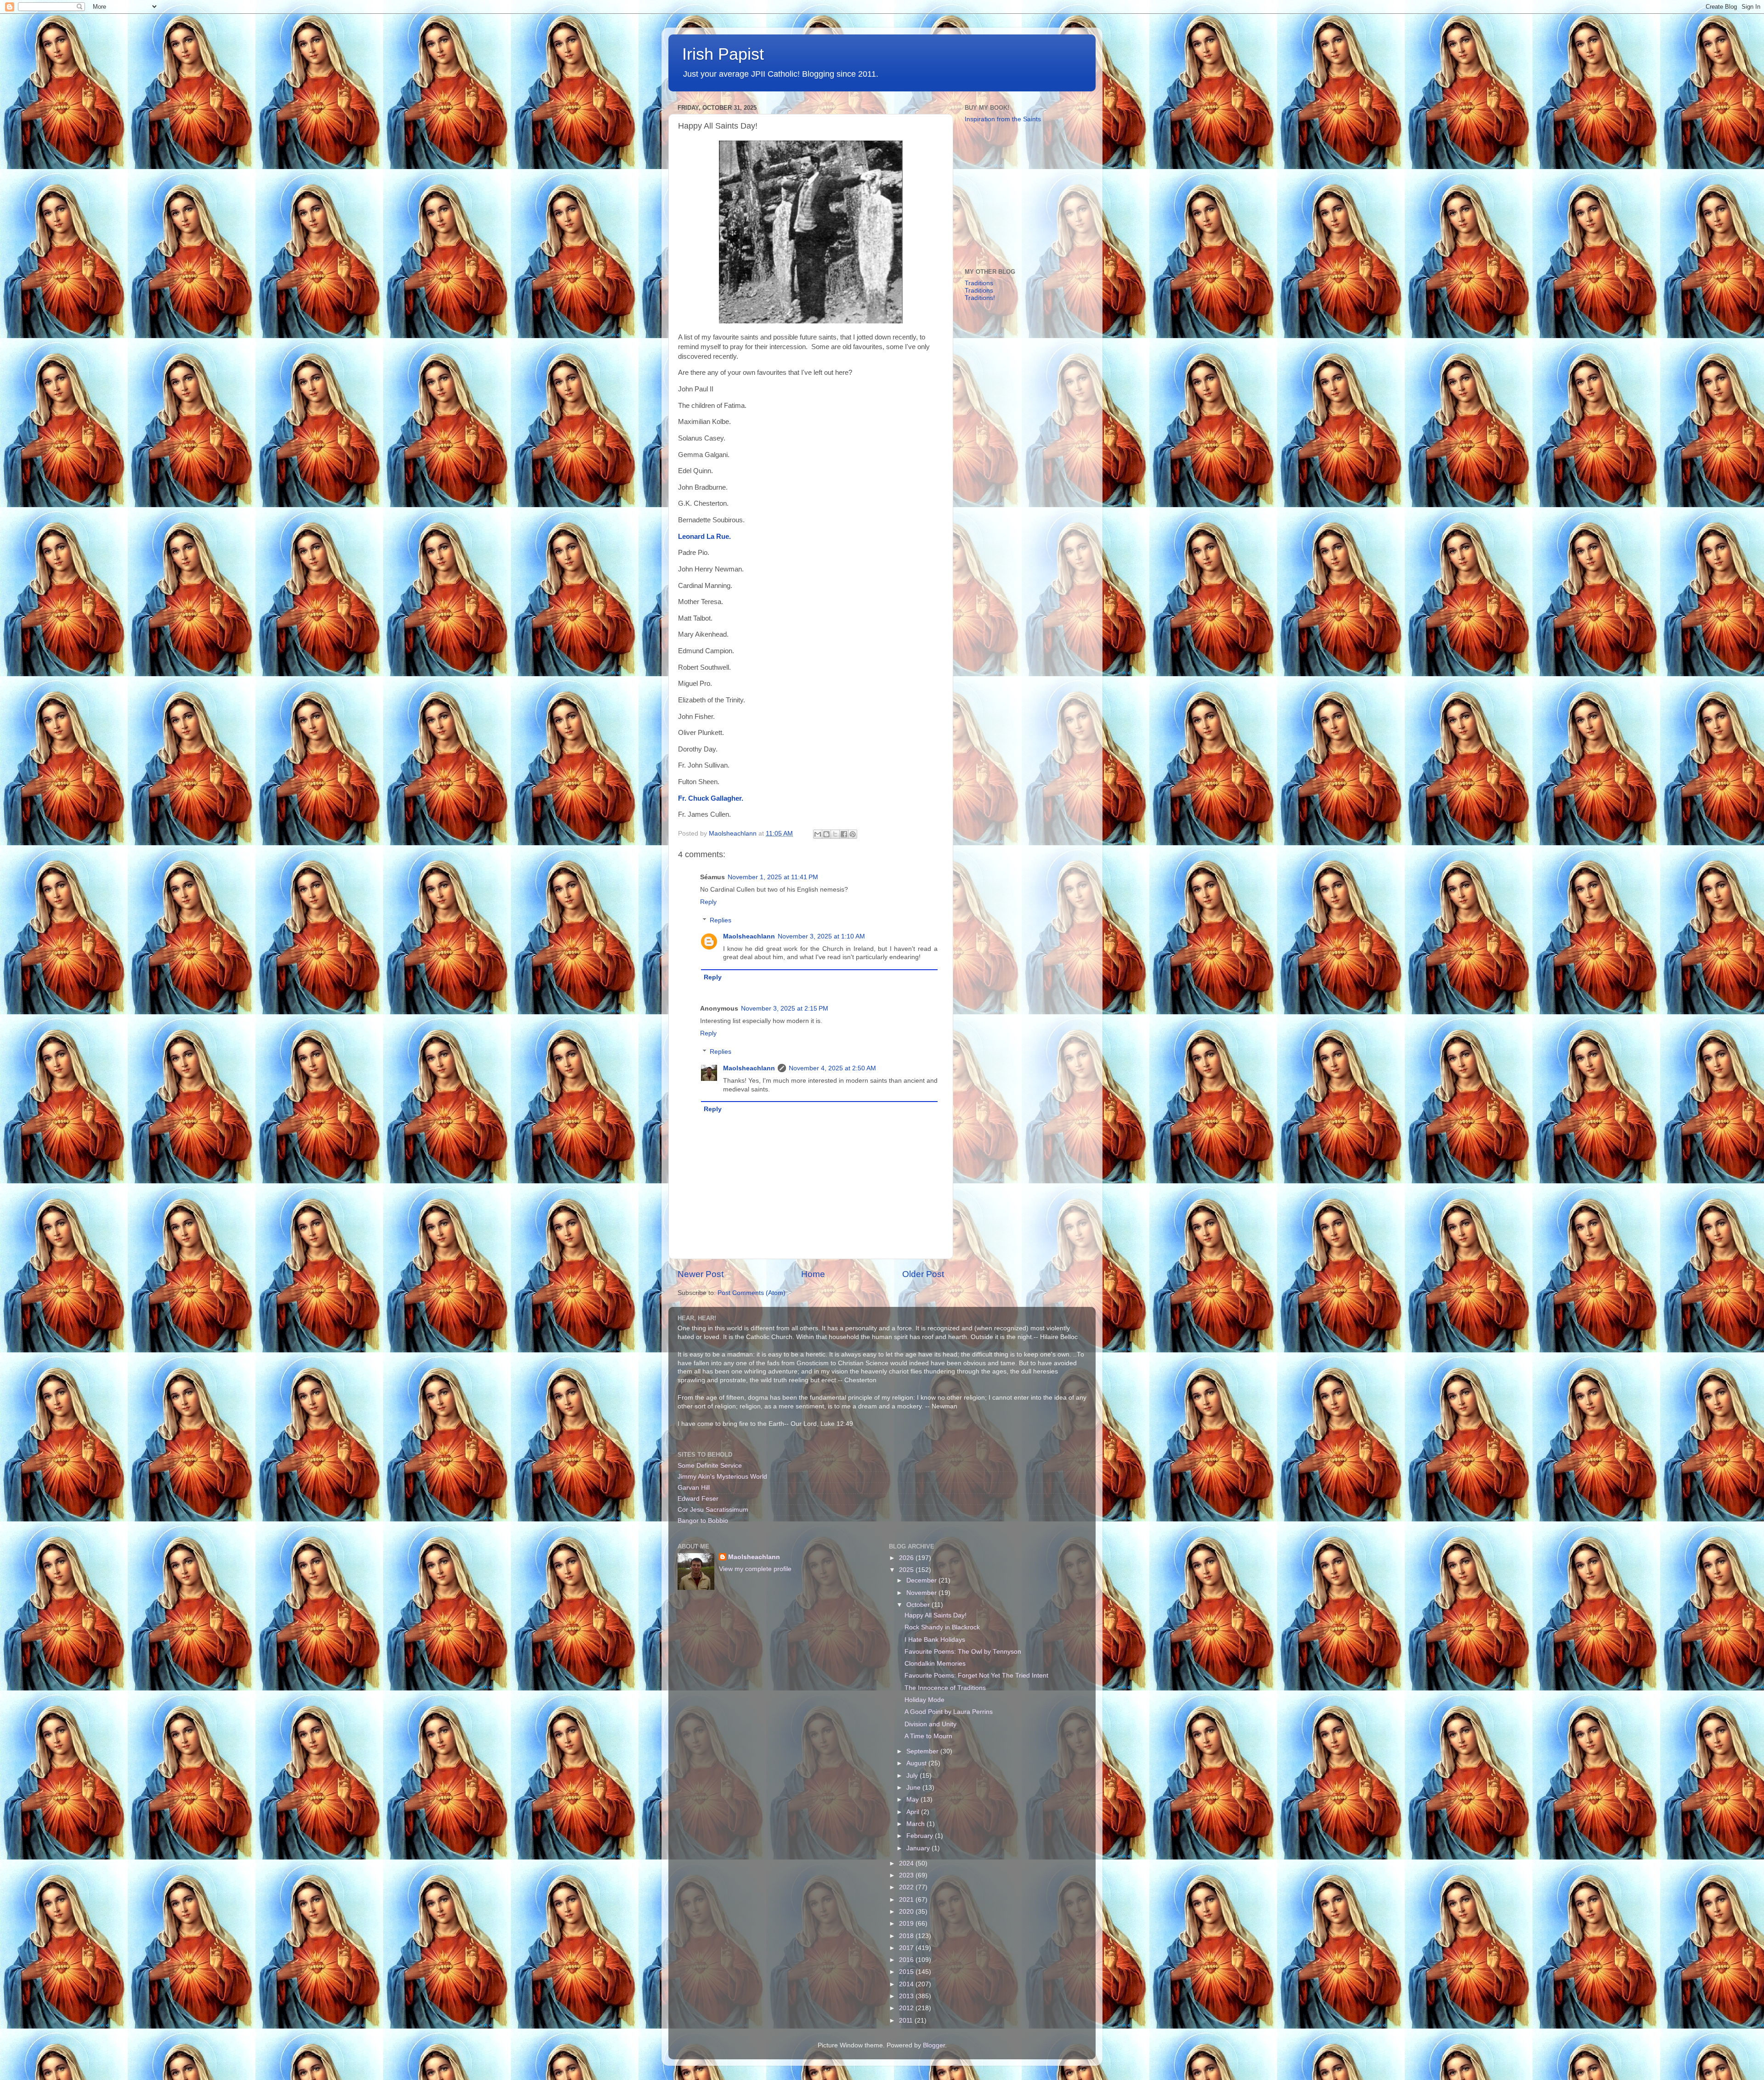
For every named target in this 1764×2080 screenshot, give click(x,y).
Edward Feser (698, 1499)
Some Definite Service (710, 1466)
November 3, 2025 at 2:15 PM (785, 1009)
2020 (907, 1912)
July (913, 1776)
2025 (907, 1570)
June (914, 1788)
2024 (907, 1863)
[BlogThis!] (826, 834)
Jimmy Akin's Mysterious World (722, 1477)
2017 (907, 1948)
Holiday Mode (924, 1700)
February (921, 1836)
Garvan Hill (694, 1488)
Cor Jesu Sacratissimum (713, 1510)
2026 (907, 1558)
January (919, 1848)
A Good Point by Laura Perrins (949, 1712)
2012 (907, 2008)
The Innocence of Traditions (945, 1688)
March (916, 1824)
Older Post (923, 1274)
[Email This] (818, 834)
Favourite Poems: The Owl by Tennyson (963, 1652)
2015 (907, 1972)
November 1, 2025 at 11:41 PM (773, 877)
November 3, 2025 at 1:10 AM (821, 936)
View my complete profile (755, 1569)
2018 (907, 1936)
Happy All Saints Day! (936, 1615)
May (913, 1800)
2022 (907, 1887)
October (919, 1605)
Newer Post (701, 1274)
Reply (708, 902)
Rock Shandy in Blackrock (942, 1627)
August (917, 1763)
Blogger (934, 2045)
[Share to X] (835, 834)
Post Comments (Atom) (752, 1293)
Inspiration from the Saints (1003, 119)
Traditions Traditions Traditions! (980, 291)
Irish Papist (723, 54)
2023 (907, 1875)
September (923, 1751)
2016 (907, 1960)
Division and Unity (930, 1724)
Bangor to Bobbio (703, 1521)
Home (813, 1274)
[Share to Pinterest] (853, 834)
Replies (721, 920)
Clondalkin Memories (935, 1664)
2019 (907, 1924)
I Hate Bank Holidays (935, 1640)
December (922, 1580)
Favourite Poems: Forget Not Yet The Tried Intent (976, 1676)
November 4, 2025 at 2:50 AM (832, 1068)
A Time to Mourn (928, 1736)
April (914, 1812)
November (922, 1593)
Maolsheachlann (749, 936)
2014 (907, 1984)
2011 (907, 2021)
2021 (907, 1900)
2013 (907, 1996)
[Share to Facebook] (844, 834)
